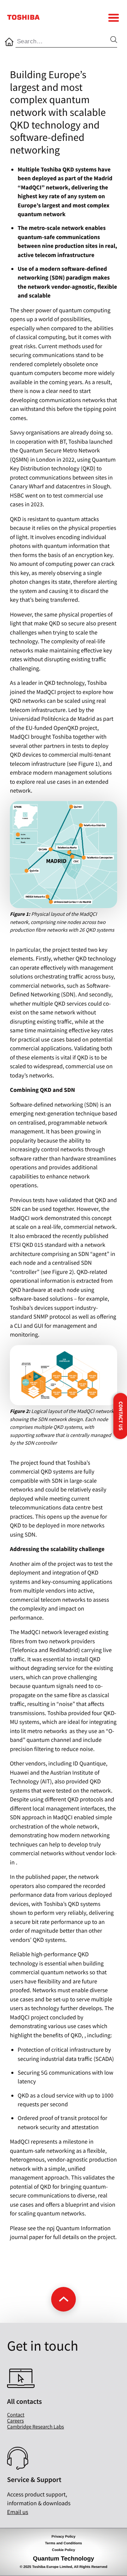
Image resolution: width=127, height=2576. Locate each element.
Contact (16, 2415)
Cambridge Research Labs (35, 2427)
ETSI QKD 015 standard (38, 1245)
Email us (18, 2512)
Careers (16, 2421)
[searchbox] (63, 42)
